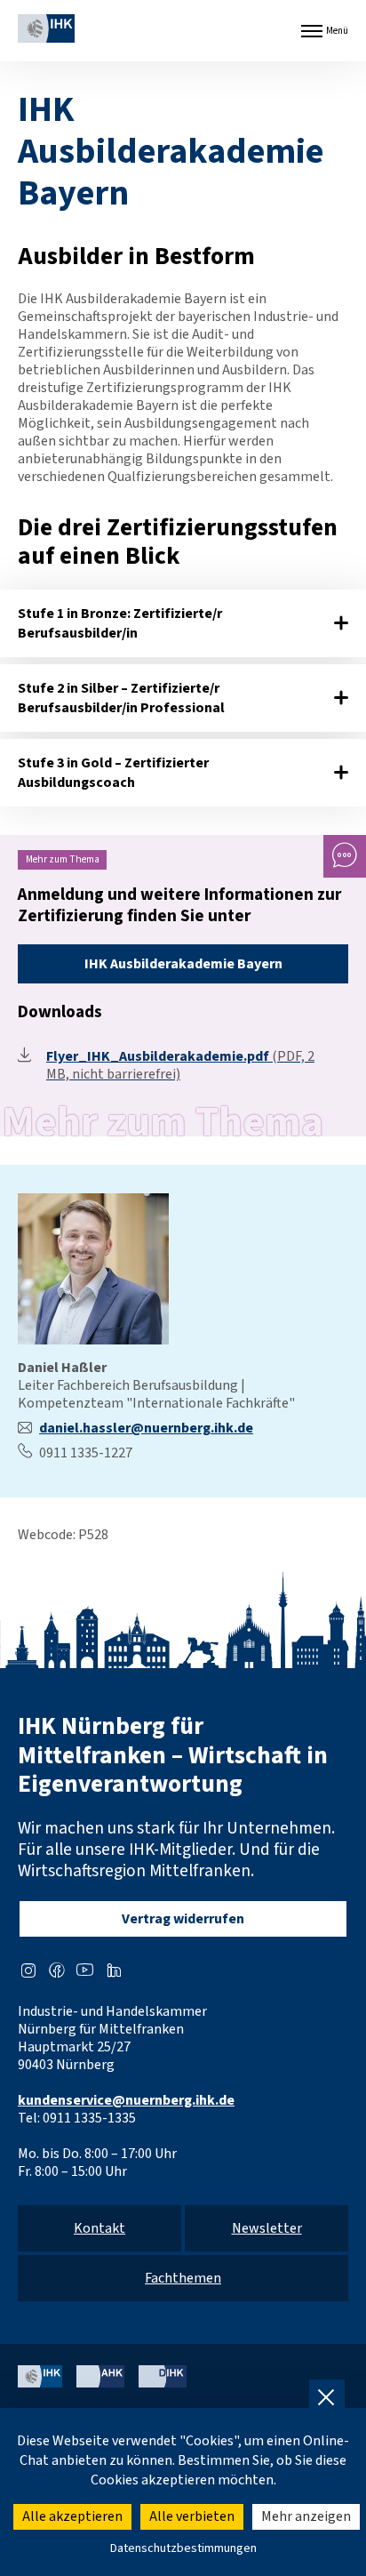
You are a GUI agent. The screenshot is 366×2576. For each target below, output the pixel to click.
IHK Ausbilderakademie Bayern (183, 964)
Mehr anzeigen (306, 2516)
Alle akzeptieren (72, 2516)
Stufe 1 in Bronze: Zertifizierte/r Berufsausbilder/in (120, 623)
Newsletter (267, 2228)
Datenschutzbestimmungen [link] (183, 2548)
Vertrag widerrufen (183, 1919)
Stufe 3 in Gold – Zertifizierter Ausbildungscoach (113, 773)
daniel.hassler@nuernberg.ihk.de (146, 1428)
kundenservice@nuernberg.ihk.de (126, 2100)
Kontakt (99, 2228)
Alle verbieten (192, 2516)
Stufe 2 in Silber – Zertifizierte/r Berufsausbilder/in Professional (121, 698)
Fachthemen (183, 2278)
